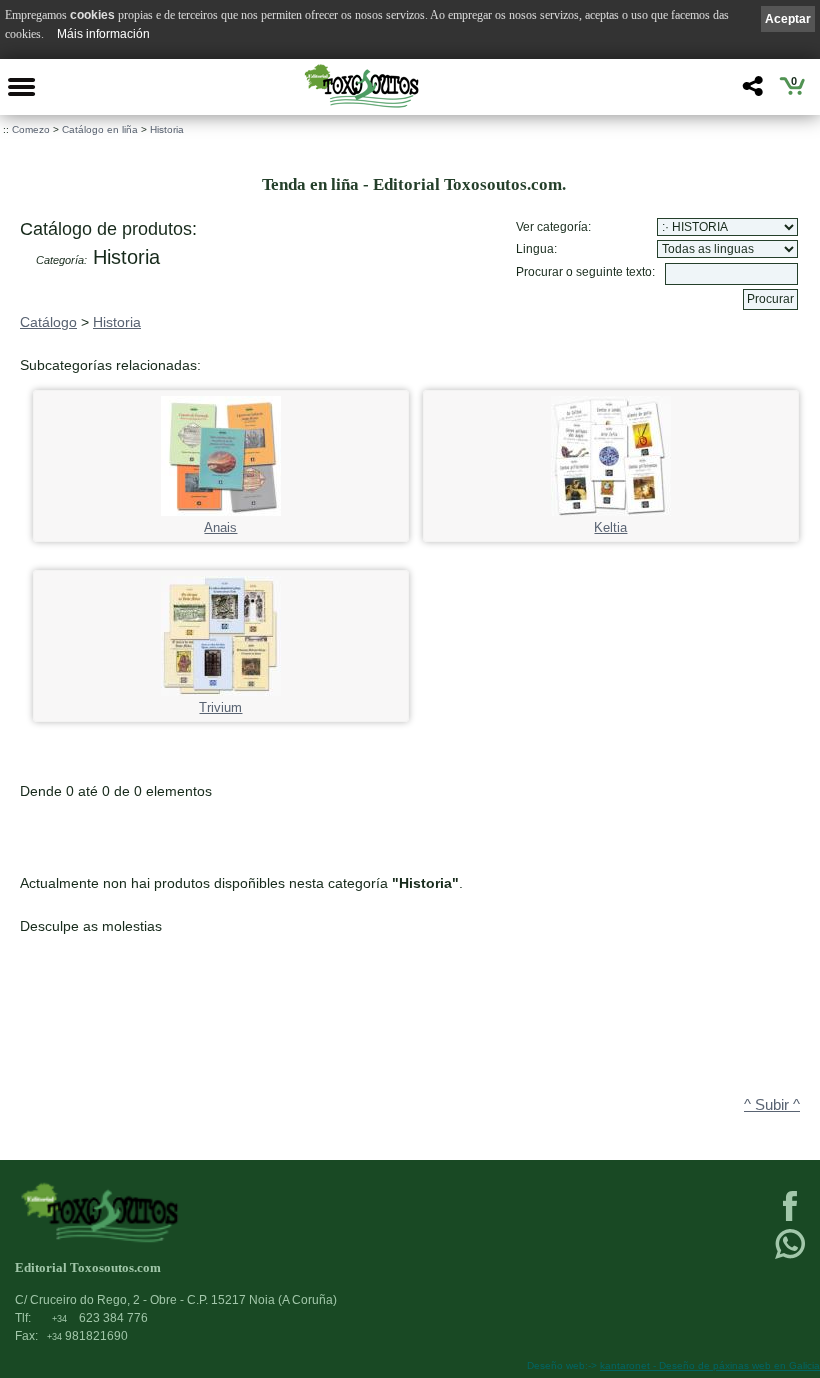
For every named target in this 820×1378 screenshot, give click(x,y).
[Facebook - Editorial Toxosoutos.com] (790, 1219)
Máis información (103, 34)
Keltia (610, 528)
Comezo (31, 129)
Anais (220, 528)
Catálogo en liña (100, 129)
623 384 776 (100, 1318)
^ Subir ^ (772, 1105)
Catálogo (48, 322)
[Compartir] (750, 91)
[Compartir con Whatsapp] (790, 1257)
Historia (167, 129)
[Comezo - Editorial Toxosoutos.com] (361, 86)
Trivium (220, 708)
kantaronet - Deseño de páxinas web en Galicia (710, 1365)
